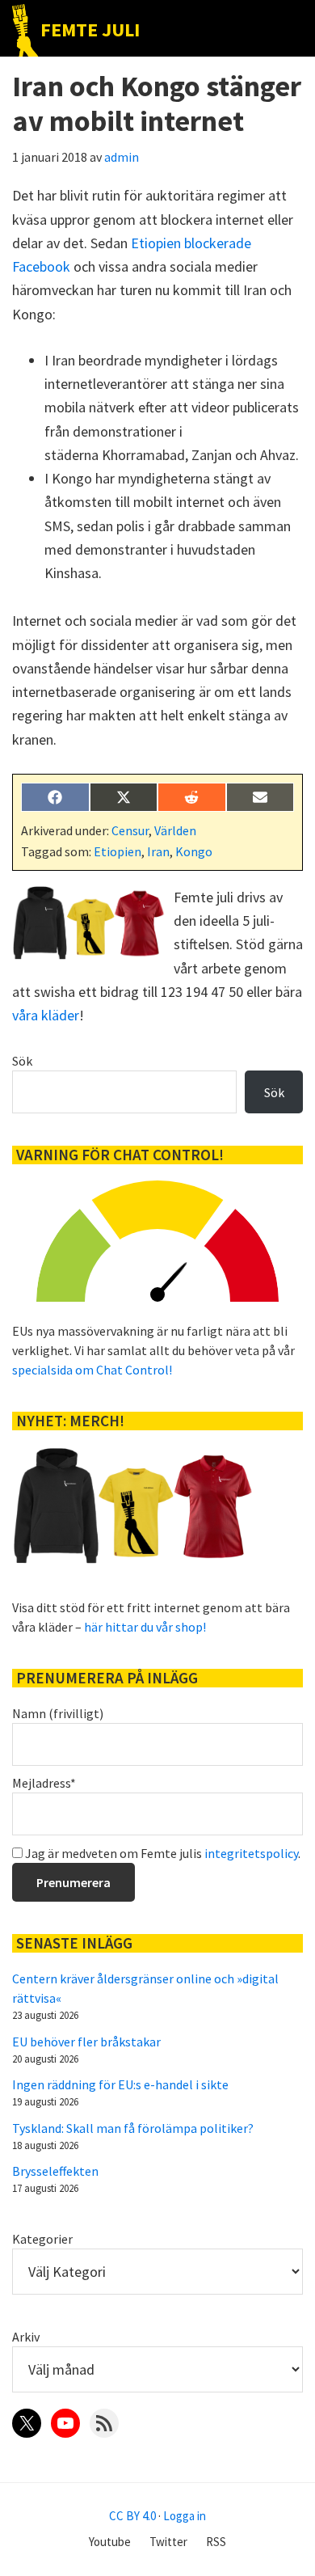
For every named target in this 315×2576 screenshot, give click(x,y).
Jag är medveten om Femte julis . (162, 1853)
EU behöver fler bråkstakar (86, 2042)
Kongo (194, 851)
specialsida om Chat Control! (92, 1370)
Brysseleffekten (55, 2171)
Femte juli (90, 30)
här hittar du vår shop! (145, 1627)
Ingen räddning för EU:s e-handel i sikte (120, 2084)
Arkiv (26, 2337)
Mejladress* (44, 1783)
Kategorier (42, 2239)
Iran (158, 851)
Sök (22, 1061)
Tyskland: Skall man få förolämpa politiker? (133, 2128)
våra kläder (46, 1015)
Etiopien (118, 851)
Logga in (185, 2516)
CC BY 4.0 (132, 2516)
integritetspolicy (251, 1853)
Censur (130, 830)
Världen (175, 830)
